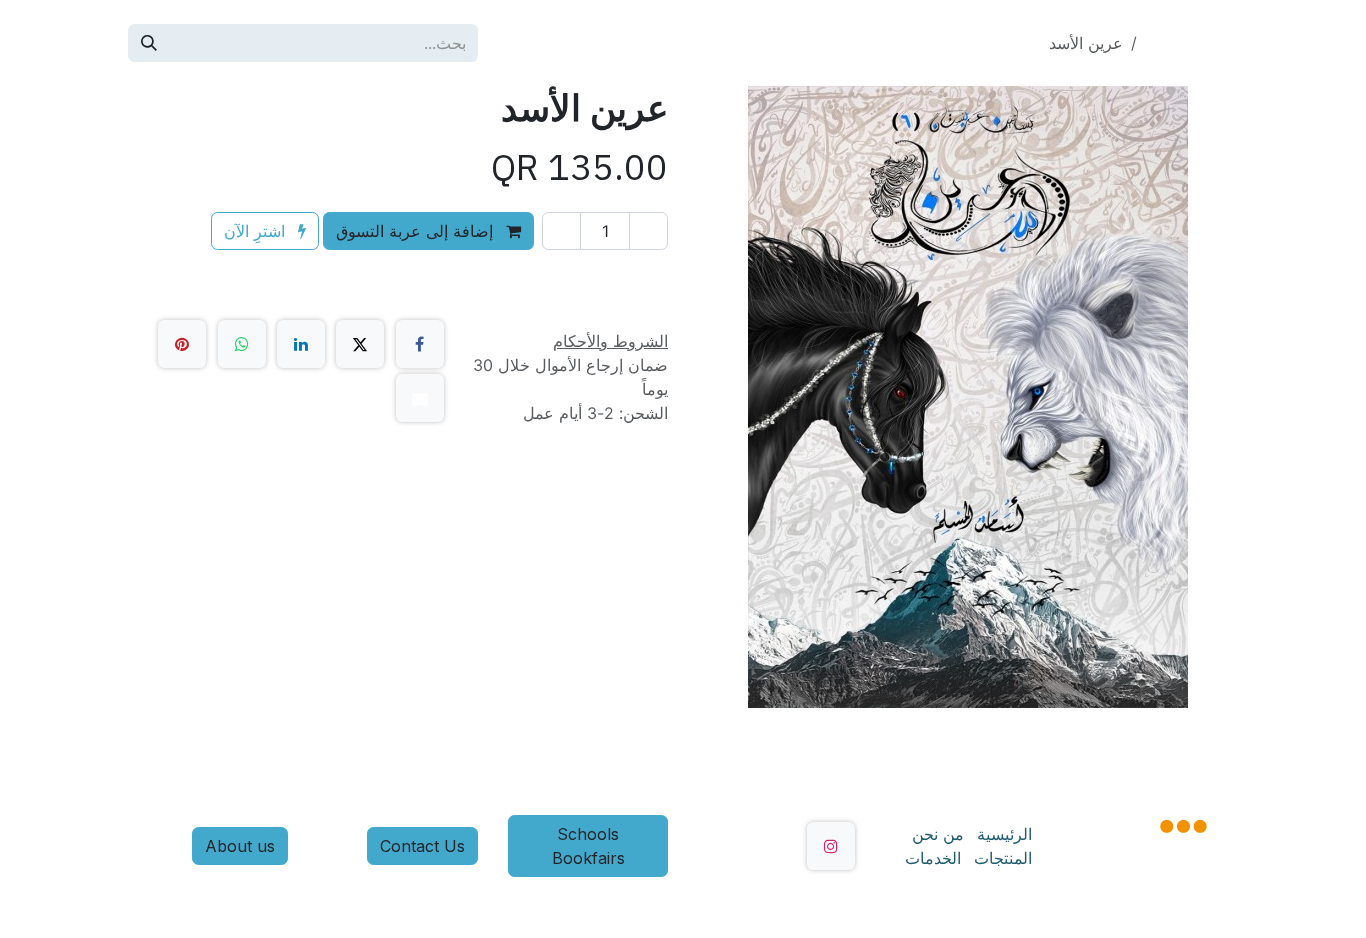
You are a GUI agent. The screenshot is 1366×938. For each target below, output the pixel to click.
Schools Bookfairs (588, 846)
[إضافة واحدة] (561, 231)
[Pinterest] (182, 344)
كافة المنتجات (1191, 43)
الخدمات (933, 858)
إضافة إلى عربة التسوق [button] (417, 231)
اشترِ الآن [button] (257, 231)
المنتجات (1003, 858)
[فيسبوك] (420, 344)
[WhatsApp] (242, 344)
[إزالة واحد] (648, 231)
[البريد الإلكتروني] (420, 398)
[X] (360, 344)
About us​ (240, 846)
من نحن (938, 834)
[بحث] (149, 43)
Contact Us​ (422, 846)
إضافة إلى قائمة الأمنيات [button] (561, 277)
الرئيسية (1004, 834)
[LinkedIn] (301, 344)
